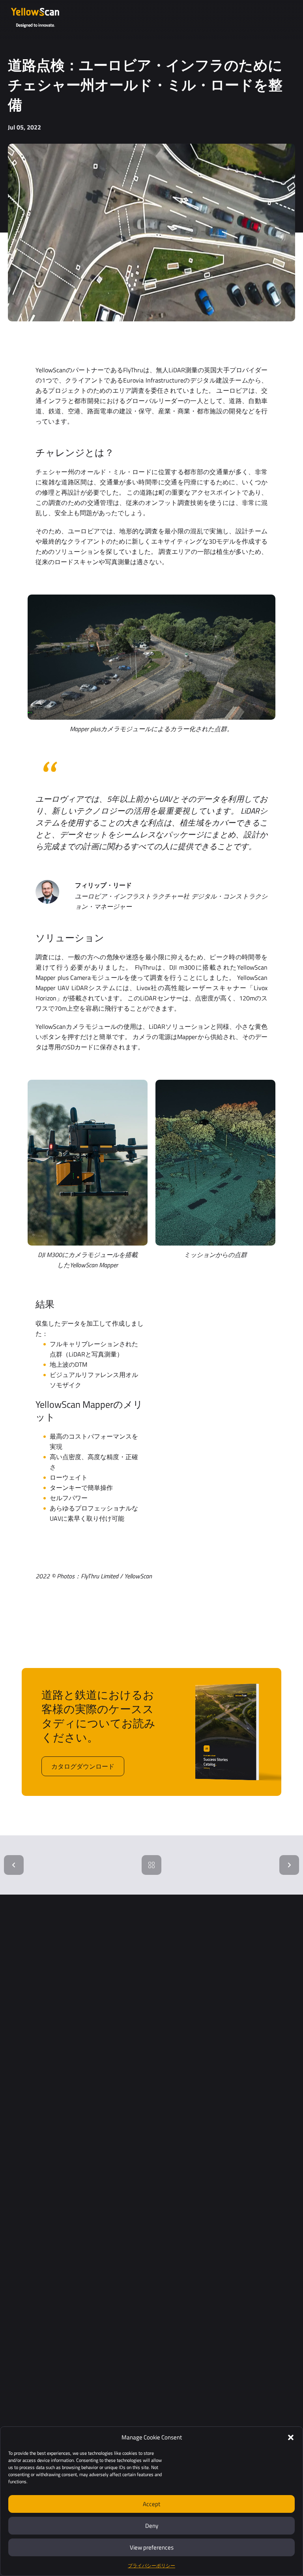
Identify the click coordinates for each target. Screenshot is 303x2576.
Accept (151, 2504)
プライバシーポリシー (151, 2566)
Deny (152, 2526)
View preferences (152, 2547)
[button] (291, 2437)
